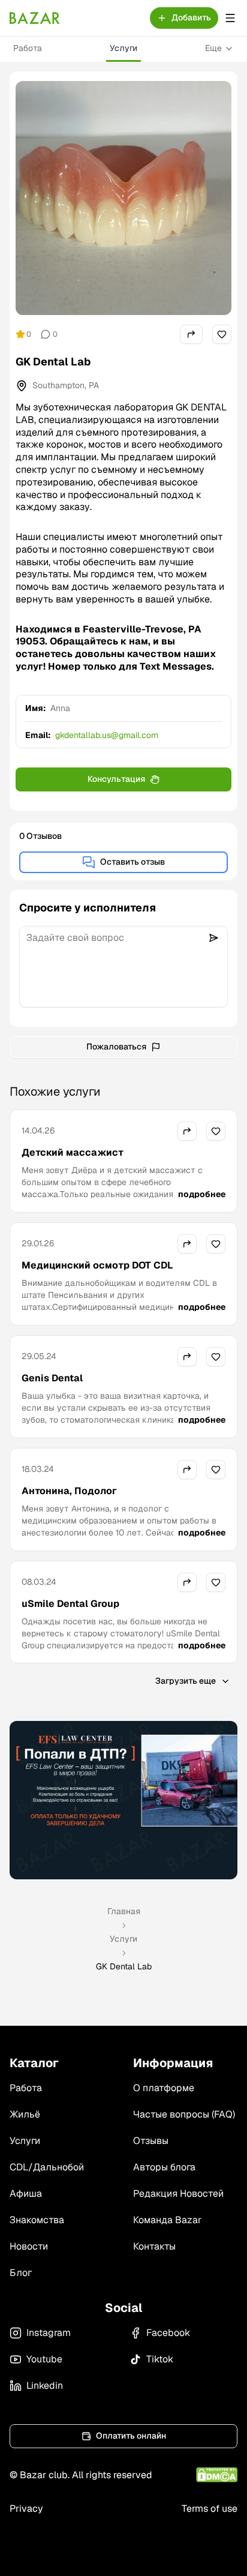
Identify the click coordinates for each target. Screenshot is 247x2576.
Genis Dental (52, 1378)
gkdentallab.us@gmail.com (107, 735)
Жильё (25, 2114)
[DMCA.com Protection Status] (217, 2475)
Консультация (116, 779)
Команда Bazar (167, 2220)
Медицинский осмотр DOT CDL (97, 1265)
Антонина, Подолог (69, 1491)
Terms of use (210, 2508)
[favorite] (222, 334)
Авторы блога (164, 2167)
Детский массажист (73, 1152)
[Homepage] (35, 18)
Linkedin (45, 2385)
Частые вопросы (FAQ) (184, 2114)
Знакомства (37, 2220)
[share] (191, 334)
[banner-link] (123, 1800)
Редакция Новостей (178, 2193)
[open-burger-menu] (230, 18)
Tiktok (160, 2359)
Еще (213, 48)
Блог (21, 2273)
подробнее (202, 1194)
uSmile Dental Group (70, 1604)
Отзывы (151, 2141)
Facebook (168, 2333)
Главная (124, 1911)
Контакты (154, 2246)
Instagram (49, 2333)
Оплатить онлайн (131, 2436)
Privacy (26, 2508)
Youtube (44, 2359)
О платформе (164, 2088)
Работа (28, 48)
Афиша (26, 2193)
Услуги (123, 48)
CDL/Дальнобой (47, 2167)
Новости (29, 2246)
